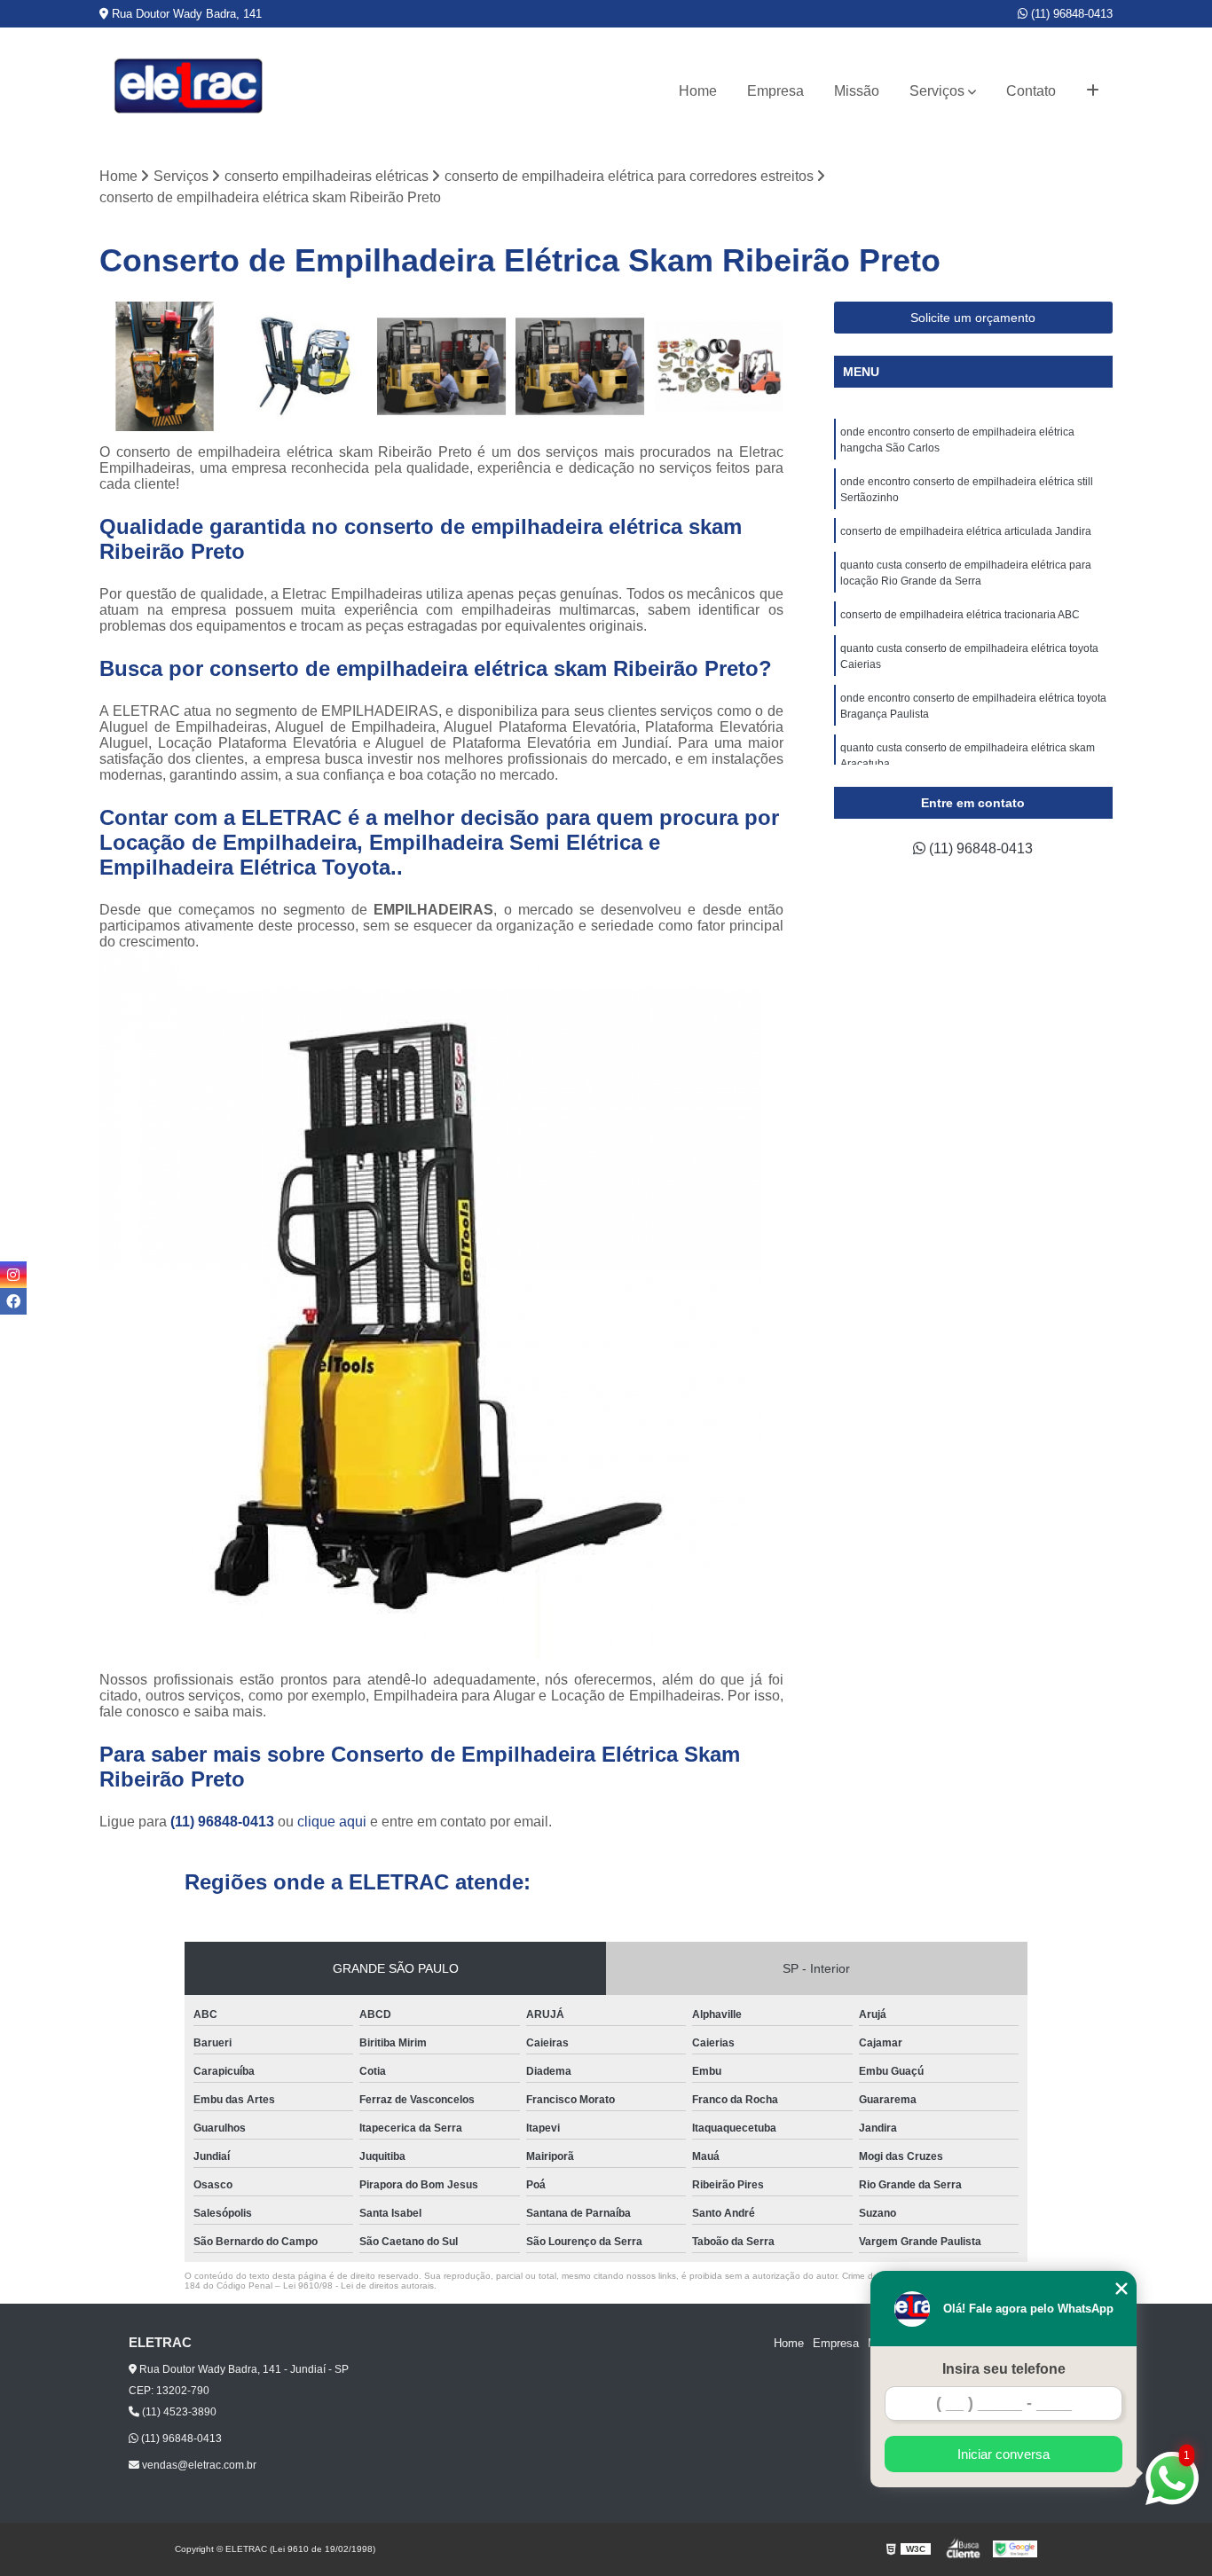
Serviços (937, 91)
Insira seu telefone (1004, 2369)
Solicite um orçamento (973, 318)
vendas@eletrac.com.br (198, 2465)
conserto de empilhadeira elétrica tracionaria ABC (960, 615)
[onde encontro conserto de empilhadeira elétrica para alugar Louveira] (719, 366)
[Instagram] (13, 1275)
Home (698, 91)
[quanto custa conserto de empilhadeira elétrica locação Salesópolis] (580, 366)
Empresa (775, 91)
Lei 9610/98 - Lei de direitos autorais (358, 2285)
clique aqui (332, 1822)
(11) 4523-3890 (178, 2412)
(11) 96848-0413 (1070, 14)
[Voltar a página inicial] (188, 91)
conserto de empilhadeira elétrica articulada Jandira (966, 531)
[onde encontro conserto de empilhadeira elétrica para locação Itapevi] (164, 366)
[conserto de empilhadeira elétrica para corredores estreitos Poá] (303, 366)
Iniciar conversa (1003, 2454)
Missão (857, 91)
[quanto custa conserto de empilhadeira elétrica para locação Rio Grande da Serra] (442, 366)
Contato (1031, 91)
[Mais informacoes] (1093, 91)
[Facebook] (13, 1301)
